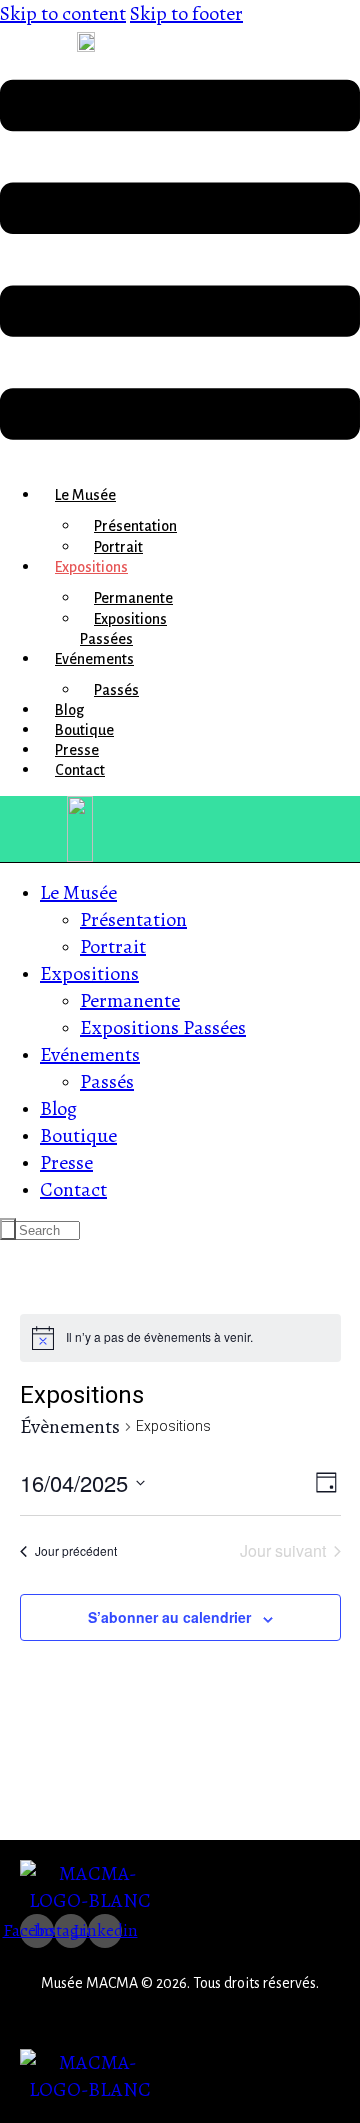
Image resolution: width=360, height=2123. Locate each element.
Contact (80, 770)
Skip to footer (186, 13)
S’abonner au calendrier (169, 1617)
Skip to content (63, 13)
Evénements (94, 659)
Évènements (70, 1426)
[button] (180, 261)
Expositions (91, 567)
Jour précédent (76, 1550)
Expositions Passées (123, 629)
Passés (116, 690)
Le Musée (85, 495)
